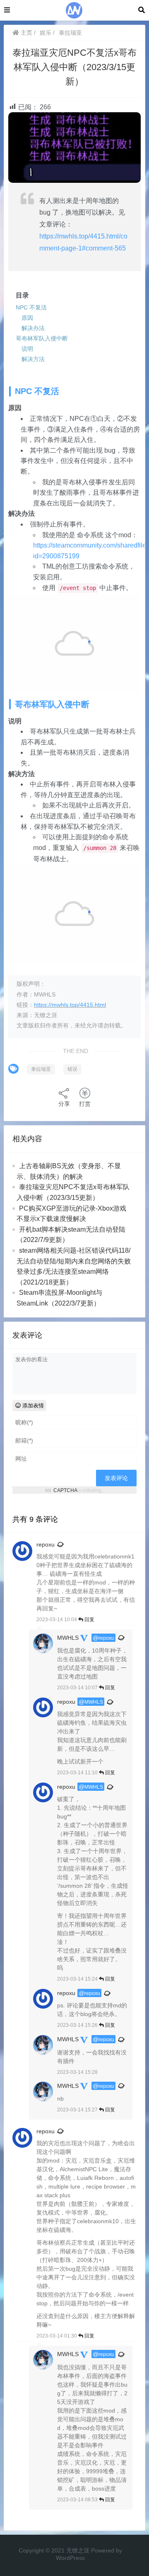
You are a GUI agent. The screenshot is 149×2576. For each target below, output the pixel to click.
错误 (72, 1069)
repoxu (46, 1544)
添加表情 (32, 1406)
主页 (26, 33)
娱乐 (46, 33)
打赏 (85, 1104)
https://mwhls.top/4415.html (70, 1005)
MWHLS (68, 1638)
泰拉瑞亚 (70, 33)
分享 (64, 1104)
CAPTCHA (65, 1490)
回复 (89, 1620)
